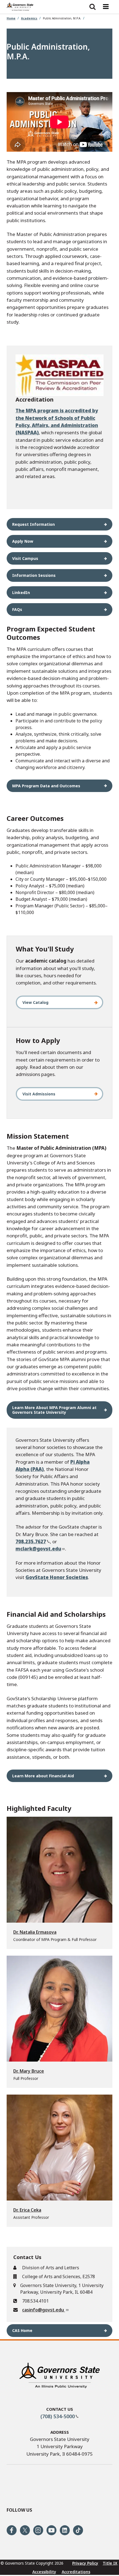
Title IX (110, 2563)
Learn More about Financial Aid (43, 1776)
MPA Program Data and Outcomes (46, 786)
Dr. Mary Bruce (29, 2071)
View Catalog (35, 1002)
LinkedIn (21, 592)
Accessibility (44, 2572)
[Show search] (92, 7)
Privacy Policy (85, 2563)
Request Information (33, 524)
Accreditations (76, 2572)
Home (11, 18)
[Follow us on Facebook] (12, 2530)
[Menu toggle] (106, 7)
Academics (29, 18)
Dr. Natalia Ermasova (35, 1932)
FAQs (17, 609)
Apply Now (23, 541)
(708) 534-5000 (58, 2416)
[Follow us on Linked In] (65, 2530)
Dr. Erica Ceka (27, 2210)
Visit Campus (25, 558)
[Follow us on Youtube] (51, 2530)
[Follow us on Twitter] (25, 2530)
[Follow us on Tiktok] (78, 2530)
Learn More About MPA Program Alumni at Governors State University (54, 1410)
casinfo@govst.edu (44, 2310)
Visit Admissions (39, 1094)
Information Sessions (34, 575)
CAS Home (22, 2330)
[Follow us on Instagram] (38, 2530)
